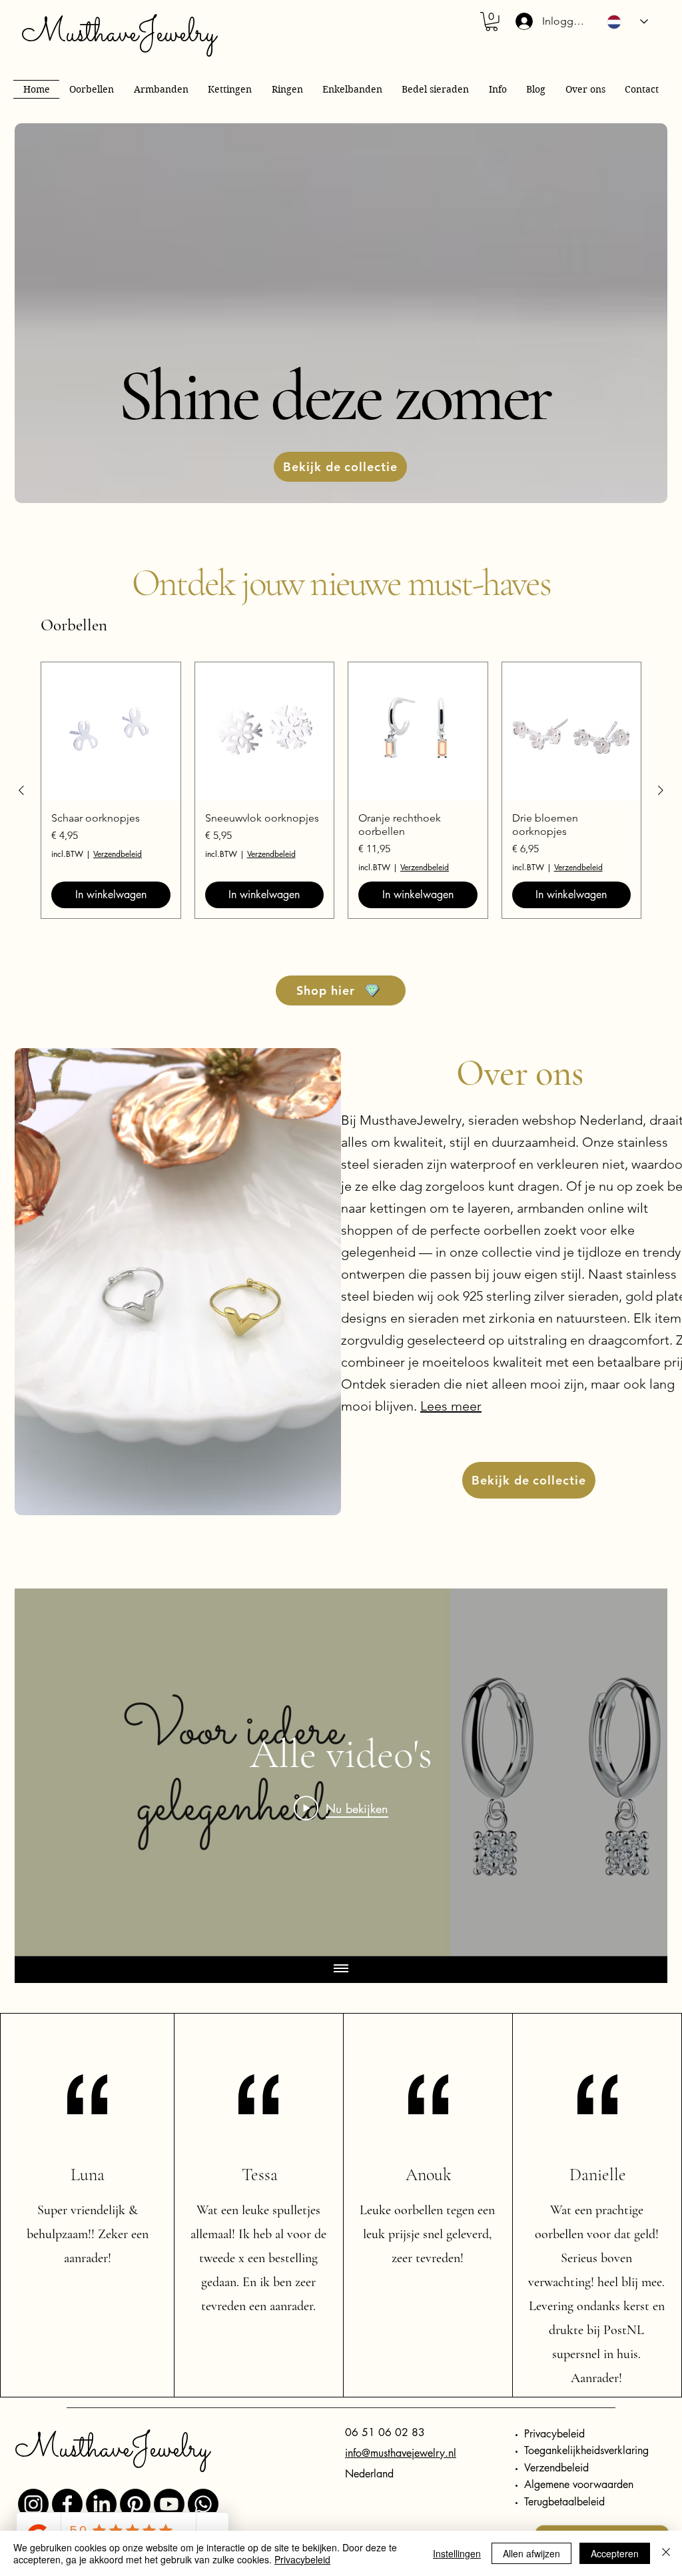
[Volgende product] (661, 790)
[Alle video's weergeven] (341, 1970)
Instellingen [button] (457, 2553)
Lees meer (451, 1406)
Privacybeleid (554, 2434)
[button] (492, 22)
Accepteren (615, 2553)
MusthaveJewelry (119, 34)
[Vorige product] (21, 790)
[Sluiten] (666, 2553)
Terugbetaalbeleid (564, 2502)
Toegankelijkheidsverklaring (586, 2450)
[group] (341, 790)
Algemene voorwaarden (579, 2484)
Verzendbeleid (118, 854)
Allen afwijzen (531, 2553)
